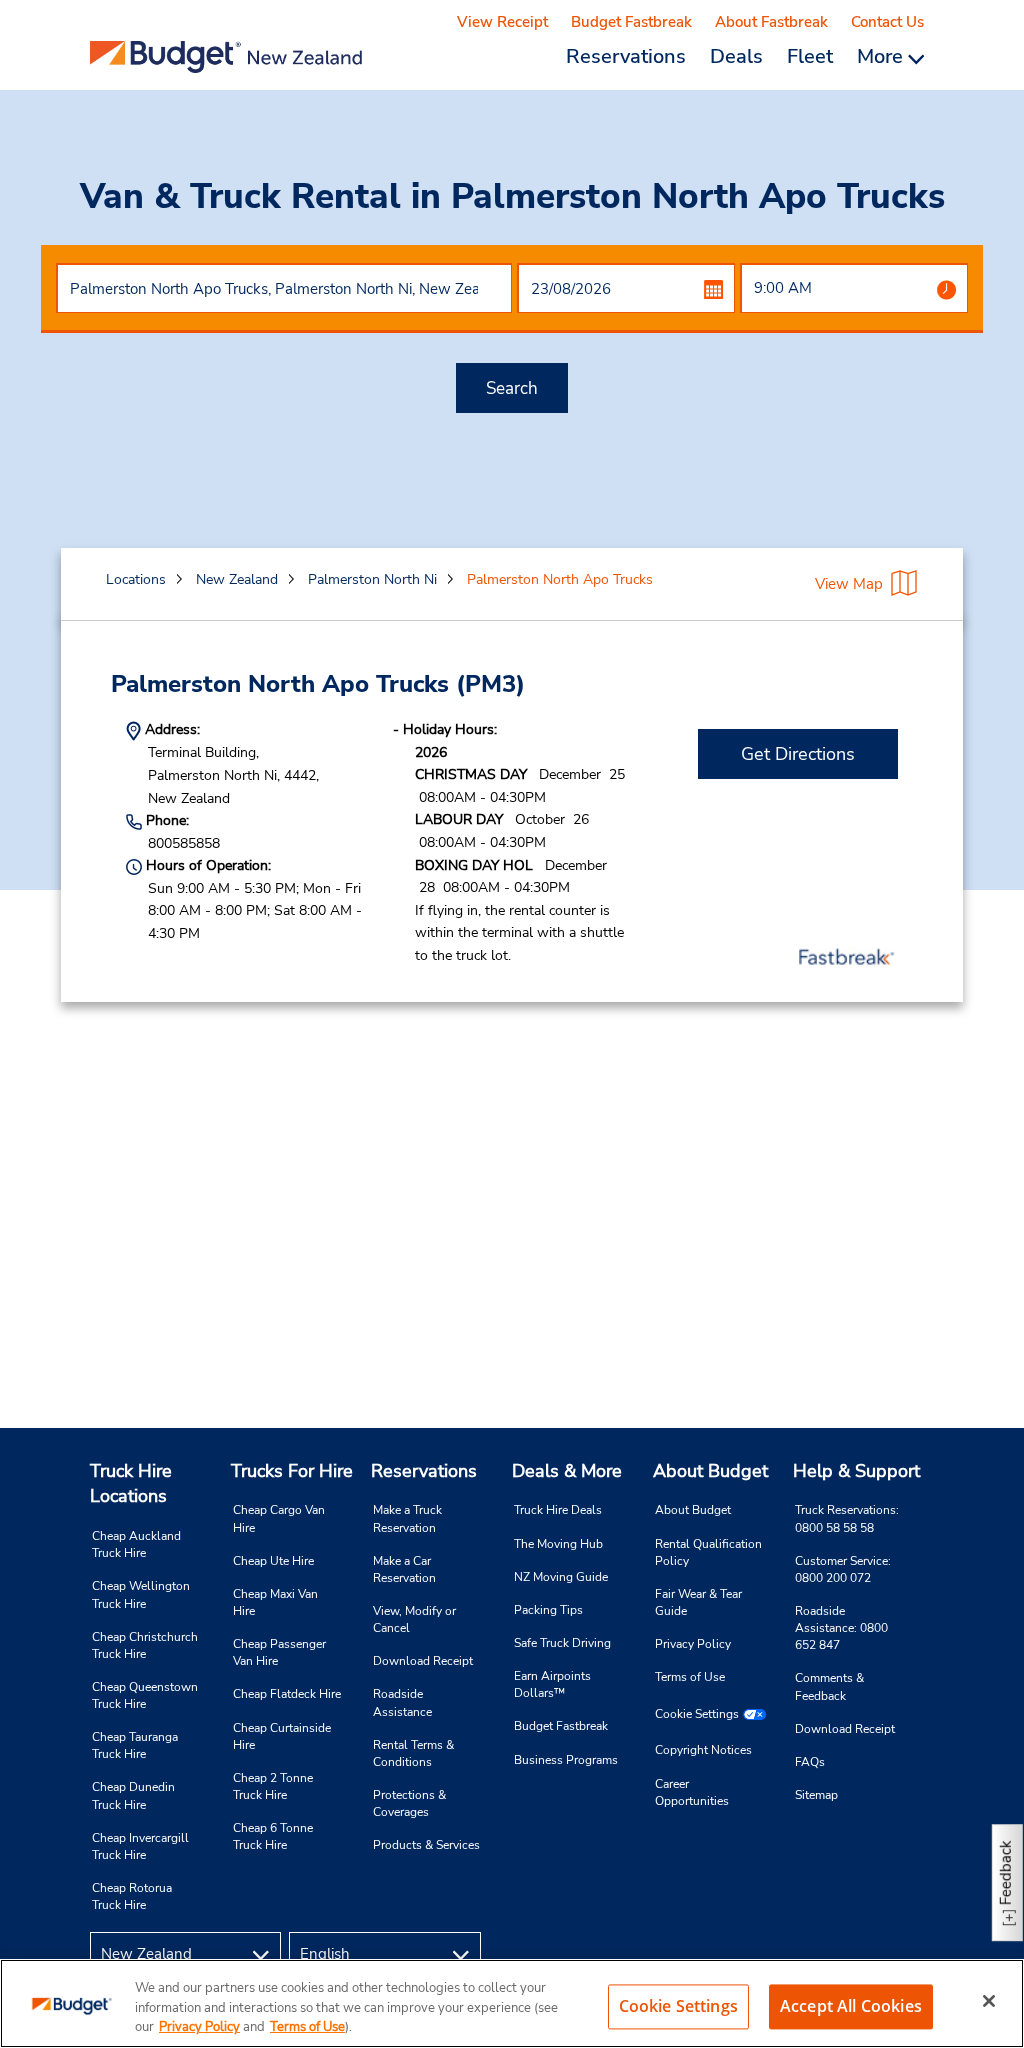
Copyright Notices (703, 1750)
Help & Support (856, 1471)
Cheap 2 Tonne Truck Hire (273, 1786)
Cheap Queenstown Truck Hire (145, 1695)
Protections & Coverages (409, 1803)
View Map (849, 584)
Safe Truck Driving (562, 1643)
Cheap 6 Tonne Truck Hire (273, 1836)
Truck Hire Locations (131, 1484)
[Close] (989, 2001)
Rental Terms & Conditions (413, 1753)
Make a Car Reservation (404, 1569)
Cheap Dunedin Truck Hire (133, 1795)
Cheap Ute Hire (273, 1561)
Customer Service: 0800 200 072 (843, 1569)
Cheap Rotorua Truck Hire (132, 1896)
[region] (512, 2003)
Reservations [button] (626, 56)
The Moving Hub (558, 1544)
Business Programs (566, 1760)
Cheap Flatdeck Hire (287, 1694)
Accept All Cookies (851, 2006)
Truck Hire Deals (558, 1510)
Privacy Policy (693, 1644)
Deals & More (567, 1471)
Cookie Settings (697, 1714)
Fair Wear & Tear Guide (698, 1602)
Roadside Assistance (402, 1702)
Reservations (424, 1471)
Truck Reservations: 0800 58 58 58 (847, 1518)
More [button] (882, 56)
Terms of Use (690, 1677)
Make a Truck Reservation (407, 1518)
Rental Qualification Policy (708, 1552)
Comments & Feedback (829, 1686)
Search (512, 388)
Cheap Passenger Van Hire (279, 1652)
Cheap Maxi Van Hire (275, 1602)
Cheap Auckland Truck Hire (136, 1544)
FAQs (810, 1762)
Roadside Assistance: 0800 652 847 (841, 1628)
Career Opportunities (692, 1792)
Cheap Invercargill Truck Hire (140, 1846)
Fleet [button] (810, 56)
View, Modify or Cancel (414, 1619)
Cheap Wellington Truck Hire (141, 1594)
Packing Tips (548, 1610)
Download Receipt (423, 1661)
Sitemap (816, 1795)
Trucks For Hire (292, 1471)
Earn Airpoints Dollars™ (552, 1684)
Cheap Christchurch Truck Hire (145, 1645)
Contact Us (887, 22)
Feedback (1006, 1872)
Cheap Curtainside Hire (282, 1736)
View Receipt (502, 22)
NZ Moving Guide (561, 1577)
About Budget (710, 1471)
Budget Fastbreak (631, 22)
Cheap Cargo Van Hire (279, 1518)
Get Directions (798, 754)
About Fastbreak (771, 22)
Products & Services (426, 1845)
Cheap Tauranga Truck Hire (135, 1745)
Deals (736, 56)
